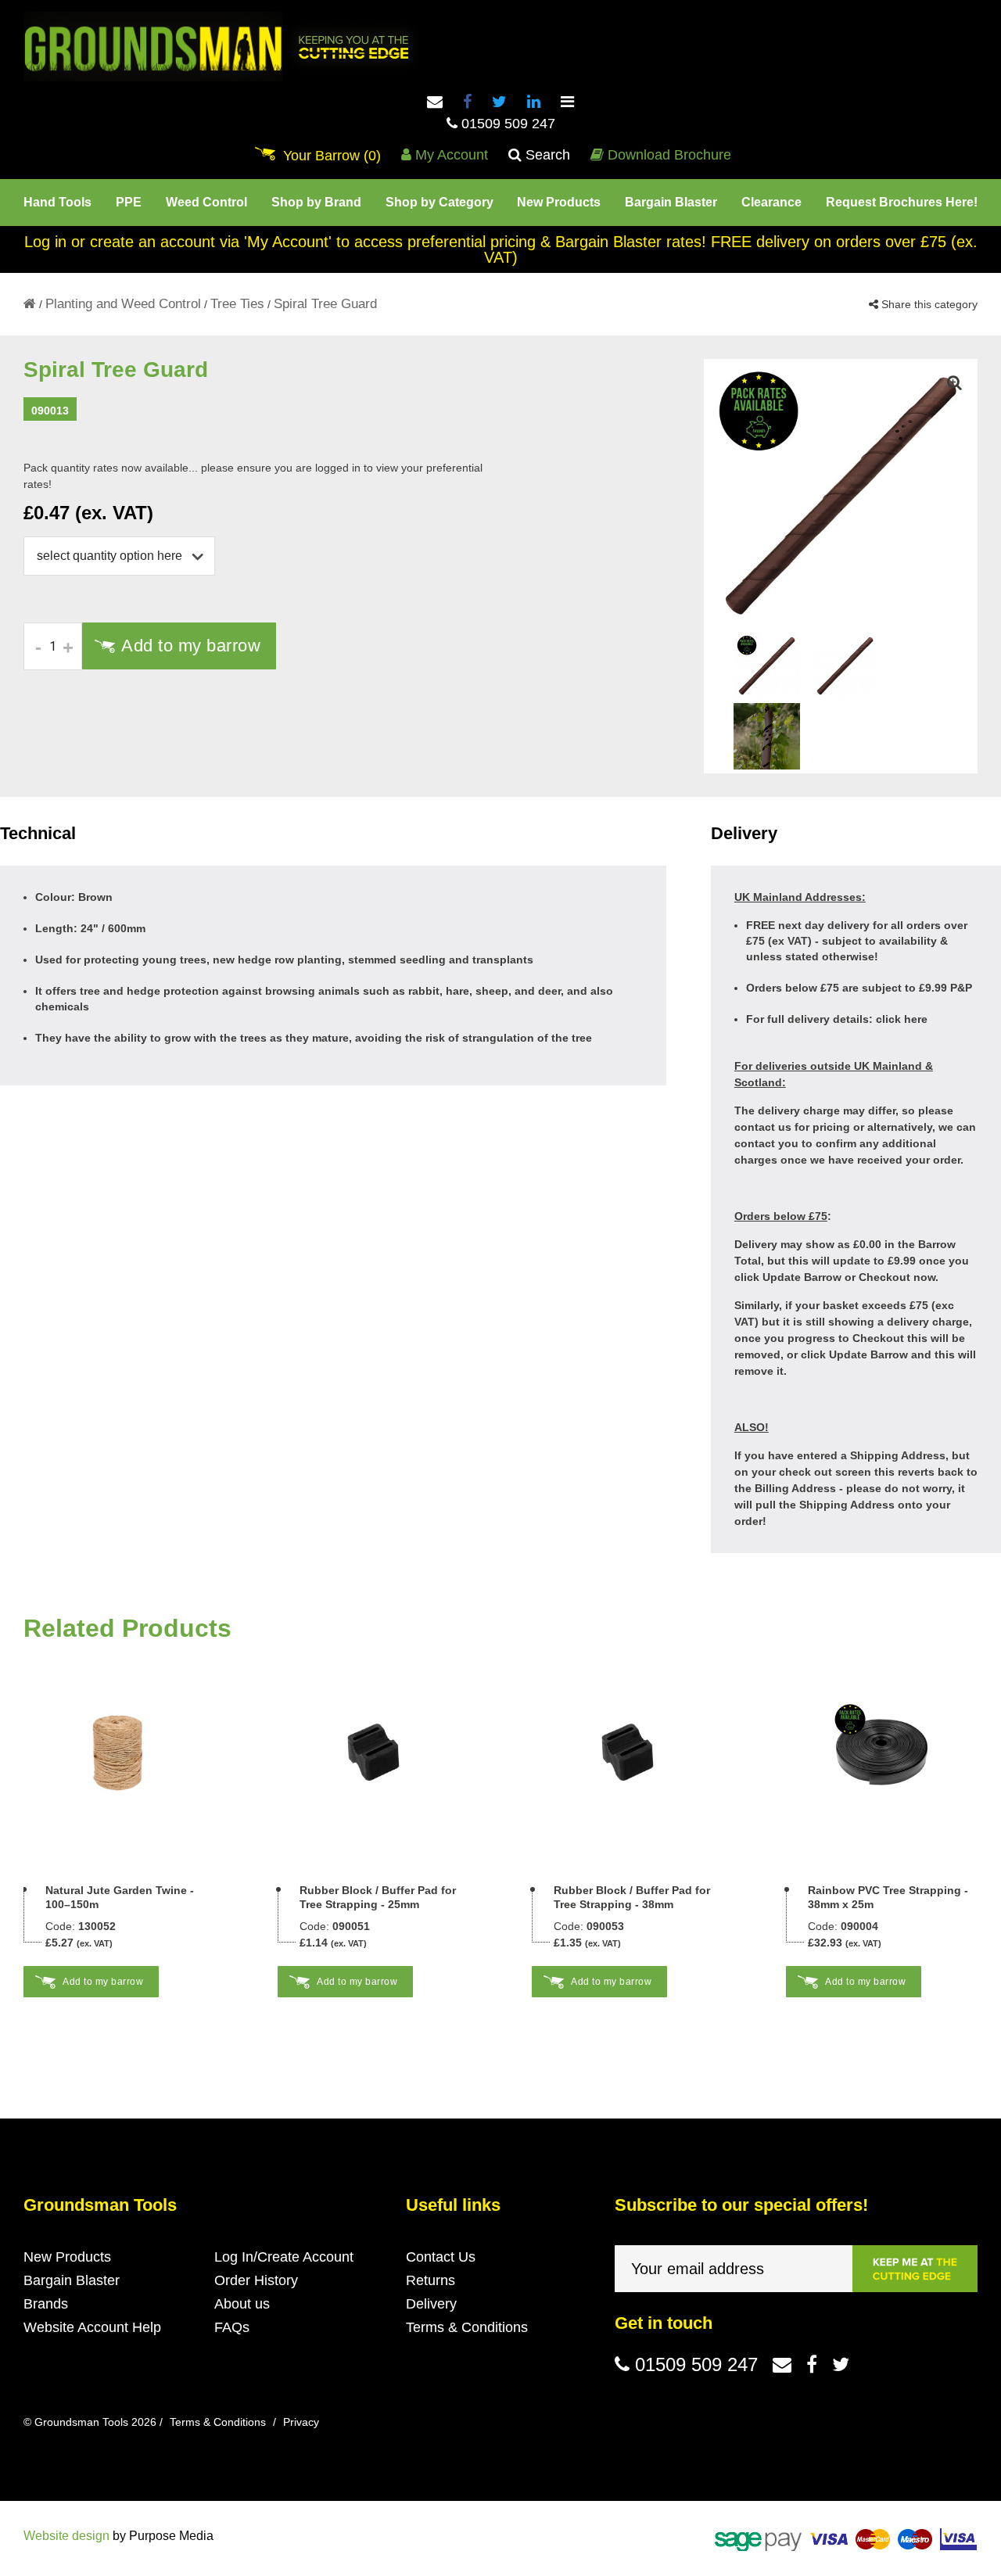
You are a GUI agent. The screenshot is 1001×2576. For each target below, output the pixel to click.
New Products (559, 202)
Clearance (771, 202)
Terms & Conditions (467, 2327)
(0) (332, 156)
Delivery (431, 2304)
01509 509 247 (506, 124)
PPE (129, 202)
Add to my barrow (191, 646)
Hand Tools (57, 202)
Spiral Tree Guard (325, 304)
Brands (46, 2304)
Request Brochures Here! (902, 202)
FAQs (232, 2327)
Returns (431, 2280)
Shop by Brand (316, 202)
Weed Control (206, 202)
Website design (66, 2536)
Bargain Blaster (671, 202)
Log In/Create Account (284, 2257)
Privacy (301, 2422)
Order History (256, 2280)
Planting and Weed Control (123, 304)
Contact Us (441, 2257)
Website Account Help (92, 2327)
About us (242, 2304)
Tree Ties (237, 304)
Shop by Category (440, 202)
